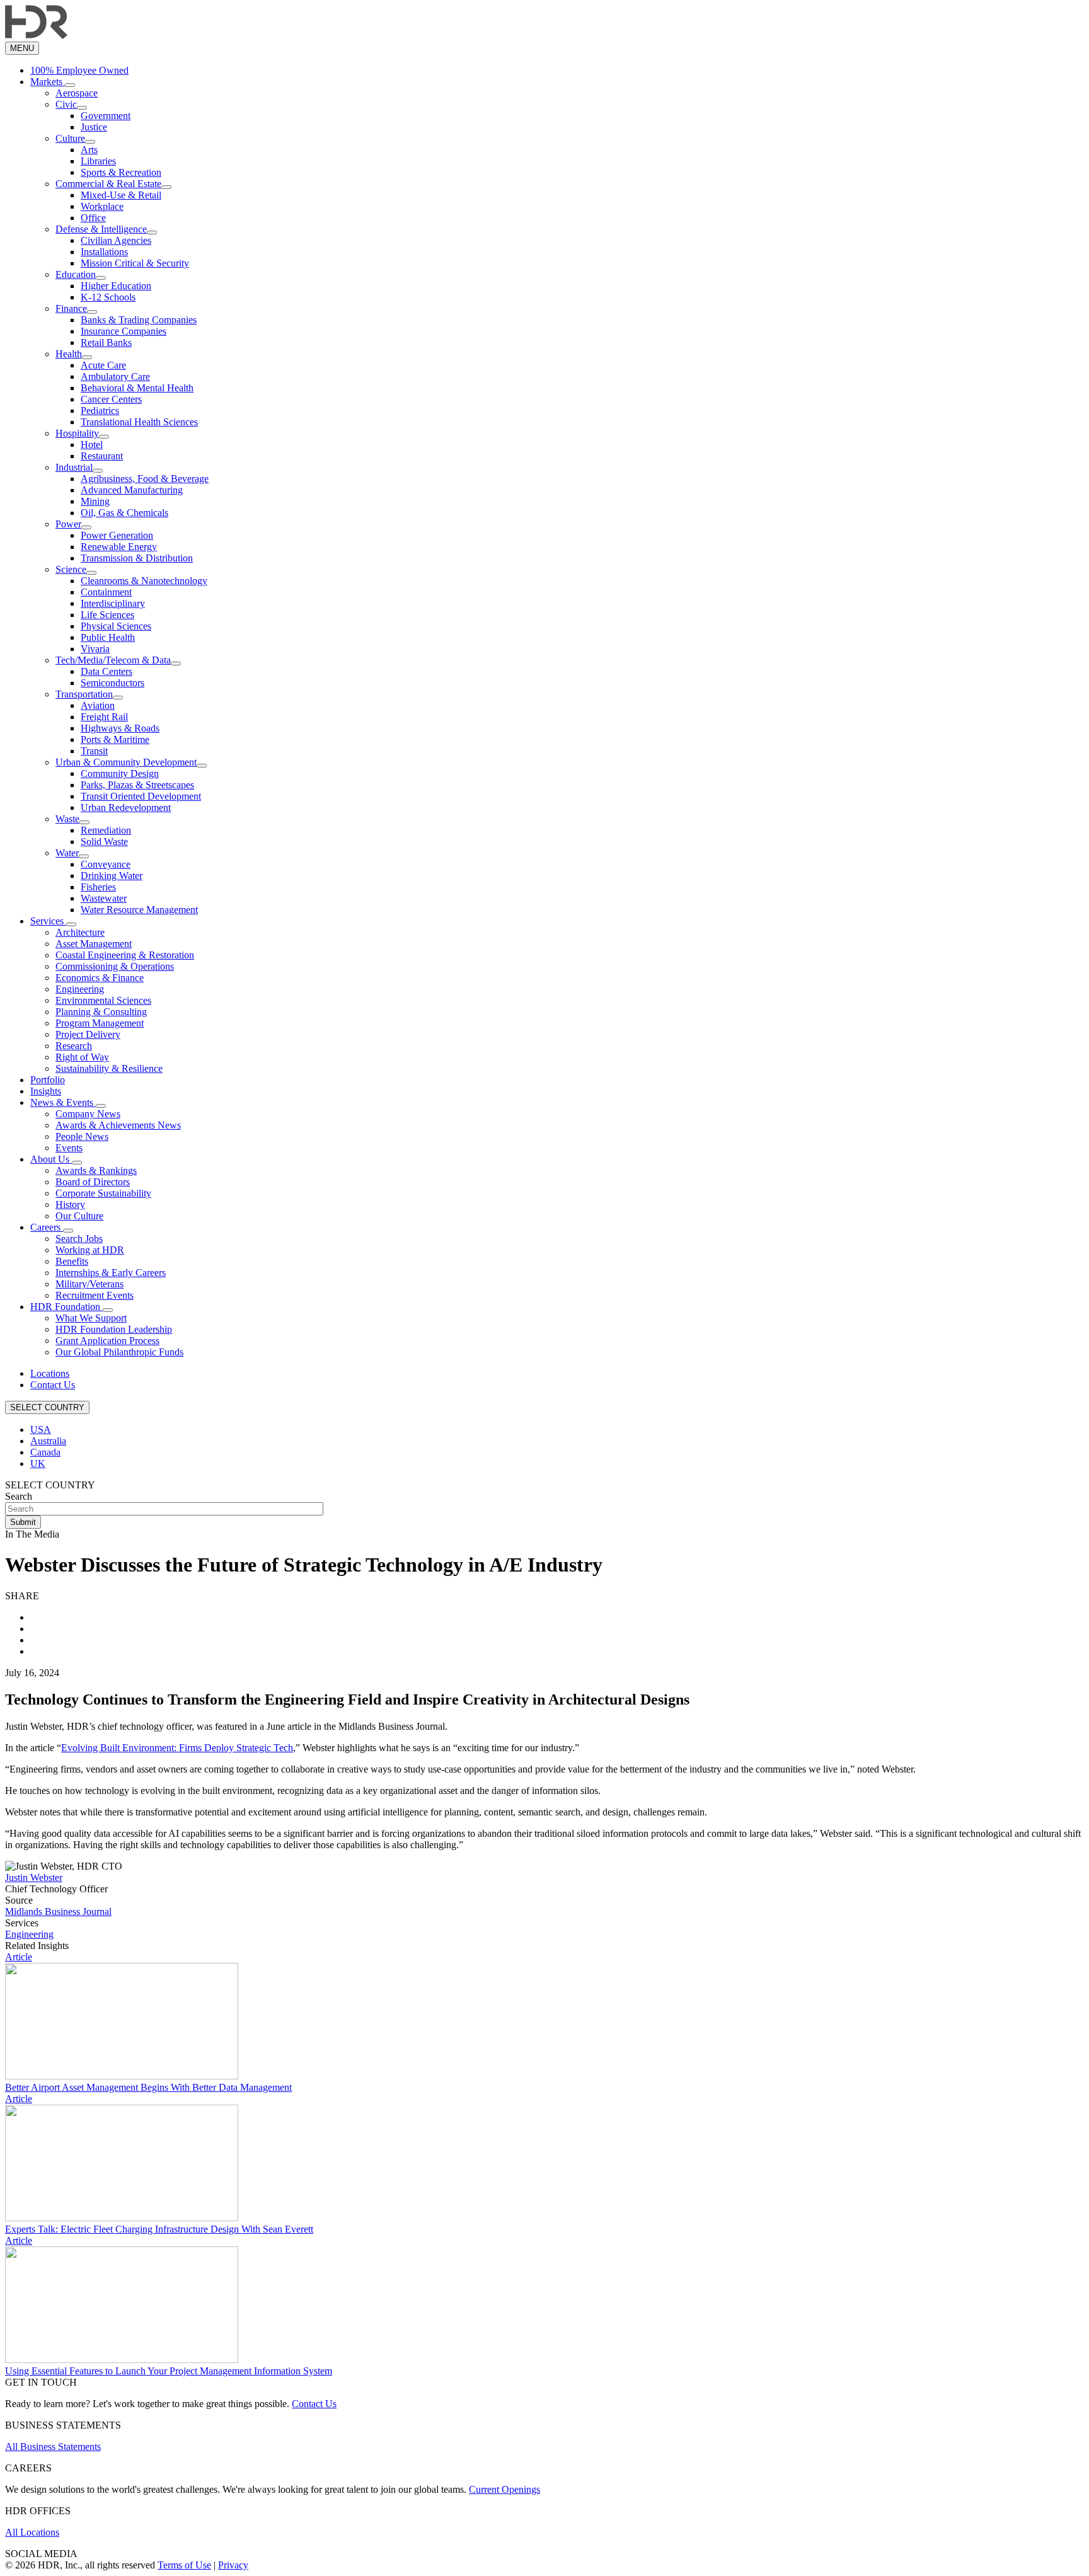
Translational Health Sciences (139, 422)
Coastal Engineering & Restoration (125, 955)
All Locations (32, 2532)
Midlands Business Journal (58, 1912)
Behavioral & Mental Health (137, 388)
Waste (67, 819)
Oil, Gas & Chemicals (124, 513)
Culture (70, 138)
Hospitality (77, 433)
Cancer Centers (111, 399)
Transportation (84, 694)
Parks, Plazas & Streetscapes (137, 785)
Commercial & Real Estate (108, 184)
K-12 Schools (108, 297)
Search (19, 1496)
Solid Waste (104, 842)
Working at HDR (90, 1250)
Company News (88, 1114)
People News (82, 1136)
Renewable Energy (119, 547)
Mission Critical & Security (135, 263)
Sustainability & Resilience (109, 1068)
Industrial (74, 467)
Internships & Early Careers (111, 1273)
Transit (94, 751)
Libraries (98, 161)
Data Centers (107, 671)
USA (41, 1429)
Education (76, 274)
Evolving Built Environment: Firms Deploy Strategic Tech (177, 1748)
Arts (89, 150)
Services (48, 921)
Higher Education (116, 286)
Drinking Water (112, 876)
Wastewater (104, 898)
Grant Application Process (107, 1341)
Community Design (120, 773)
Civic (66, 104)
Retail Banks (106, 342)
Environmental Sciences (103, 1000)
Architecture (80, 932)
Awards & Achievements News (118, 1125)
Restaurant (102, 456)
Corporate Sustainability (103, 1193)
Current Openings (504, 2489)
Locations (50, 1373)
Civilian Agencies (116, 240)
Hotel (92, 445)
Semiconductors (112, 683)
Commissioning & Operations (115, 966)
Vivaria (95, 649)
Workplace (102, 206)
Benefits (72, 1261)
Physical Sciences (116, 626)
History (70, 1205)
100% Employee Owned (79, 70)
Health (69, 354)
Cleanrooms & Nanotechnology (144, 581)
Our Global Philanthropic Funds (119, 1352)
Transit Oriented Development (141, 796)
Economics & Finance (100, 978)
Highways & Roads (120, 728)
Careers (47, 1227)
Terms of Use (184, 2565)
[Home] (36, 36)
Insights (46, 1091)
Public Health (108, 637)
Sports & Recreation (121, 172)
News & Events (63, 1102)
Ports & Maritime (115, 739)
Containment (106, 592)
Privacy (233, 2565)
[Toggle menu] (70, 85)
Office (93, 218)
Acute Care (103, 365)
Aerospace (77, 93)
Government (106, 116)
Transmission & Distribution (137, 558)
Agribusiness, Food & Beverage (145, 479)
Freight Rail (104, 717)
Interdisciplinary (113, 603)
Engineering (80, 989)
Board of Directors (93, 1182)
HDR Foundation (66, 1307)
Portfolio (48, 1080)
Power (68, 524)
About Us (51, 1159)
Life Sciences (107, 615)
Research (74, 1046)
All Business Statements (53, 2447)
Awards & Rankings (96, 1170)
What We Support (91, 1318)
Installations (104, 252)
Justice (94, 127)
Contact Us (53, 1385)
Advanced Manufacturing (132, 490)
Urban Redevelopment (126, 808)
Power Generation (117, 535)
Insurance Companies (124, 331)
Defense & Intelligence (101, 229)
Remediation (106, 830)
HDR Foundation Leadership (114, 1329)
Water (67, 853)
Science (71, 569)
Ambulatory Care (115, 377)
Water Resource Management (139, 910)
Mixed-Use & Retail (121, 195)
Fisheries (98, 887)
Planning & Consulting (101, 1012)
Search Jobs (79, 1239)
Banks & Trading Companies (139, 320)
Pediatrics (100, 411)
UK (38, 1463)
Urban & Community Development (126, 762)
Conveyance (106, 864)
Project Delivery (88, 1034)
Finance (71, 308)
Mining (95, 501)
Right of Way (82, 1057)
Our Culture (79, 1216)
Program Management (100, 1023)
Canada (45, 1452)
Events (69, 1148)
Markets (48, 82)
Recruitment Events (95, 1295)
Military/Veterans (89, 1284)
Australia (48, 1441)
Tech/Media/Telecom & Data (113, 660)
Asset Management (94, 944)
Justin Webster (34, 1877)
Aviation (98, 705)
